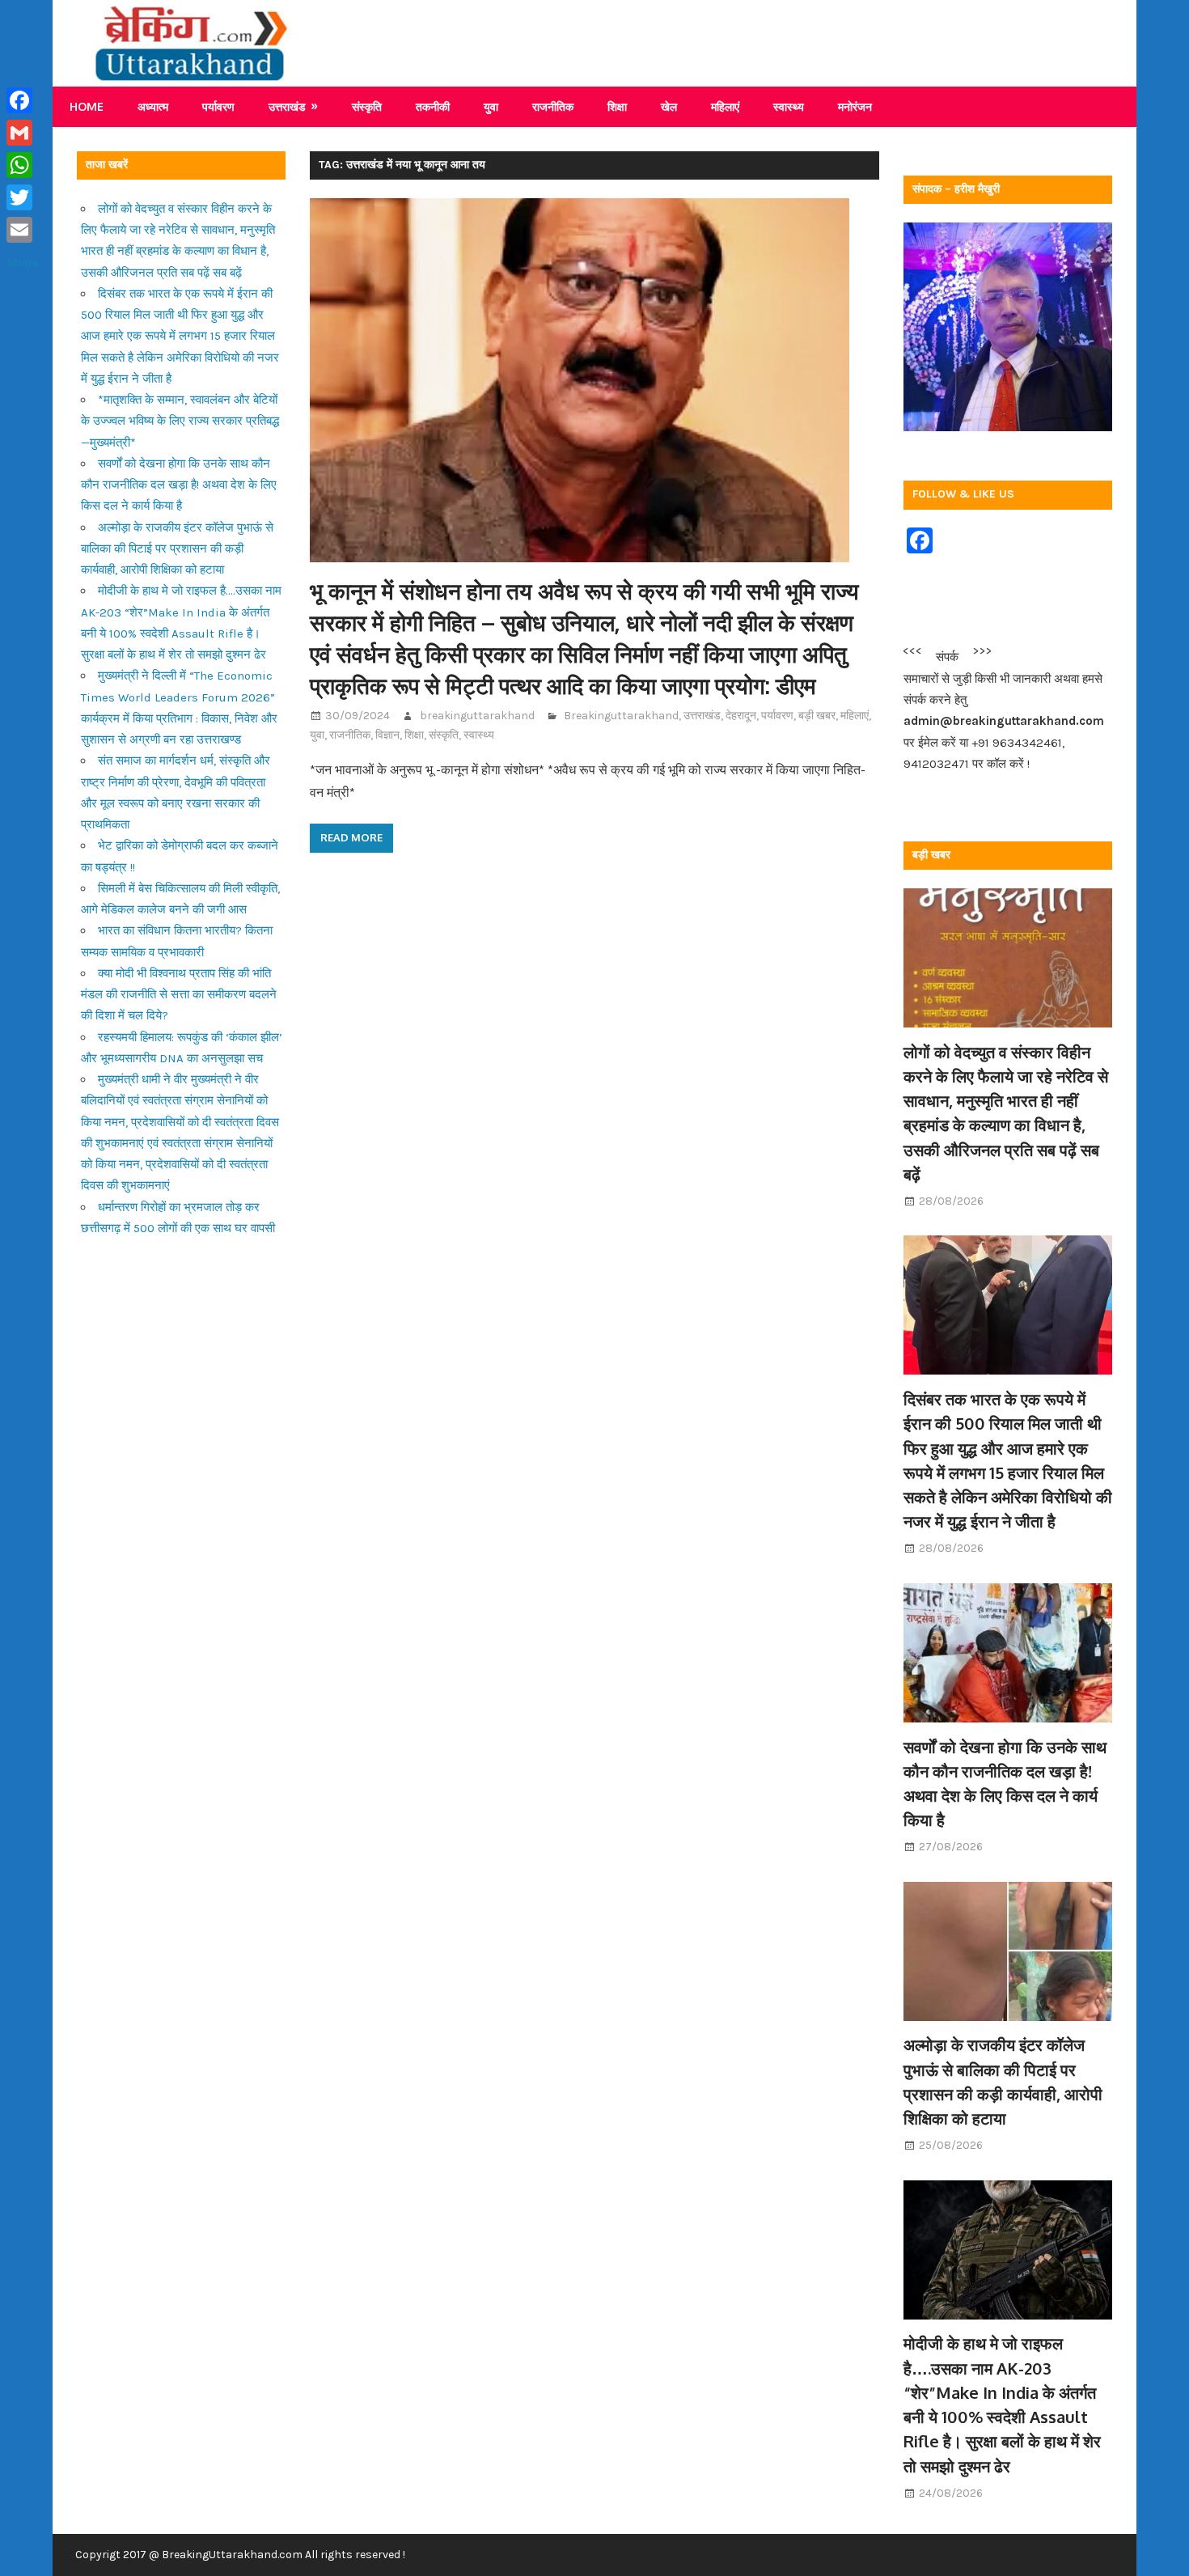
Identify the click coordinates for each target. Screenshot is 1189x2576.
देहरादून (741, 716)
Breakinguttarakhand (621, 716)
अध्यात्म (153, 106)
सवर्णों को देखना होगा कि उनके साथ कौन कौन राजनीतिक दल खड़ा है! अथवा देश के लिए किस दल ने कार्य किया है (179, 485)
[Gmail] (23, 133)
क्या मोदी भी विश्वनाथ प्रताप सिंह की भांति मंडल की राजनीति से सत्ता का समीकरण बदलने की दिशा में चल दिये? (179, 995)
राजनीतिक (553, 106)
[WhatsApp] (23, 165)
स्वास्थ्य (789, 106)
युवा (491, 106)
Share (23, 262)
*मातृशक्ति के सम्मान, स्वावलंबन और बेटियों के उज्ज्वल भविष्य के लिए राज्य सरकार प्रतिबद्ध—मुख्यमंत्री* (180, 421)
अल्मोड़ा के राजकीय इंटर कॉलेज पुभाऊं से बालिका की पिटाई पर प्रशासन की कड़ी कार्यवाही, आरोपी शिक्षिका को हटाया (177, 549)
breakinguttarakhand (477, 716)
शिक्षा (617, 106)
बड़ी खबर (817, 716)
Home (87, 106)
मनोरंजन (855, 106)
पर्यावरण (218, 106)
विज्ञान (387, 735)
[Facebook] (23, 100)
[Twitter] (23, 197)
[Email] (23, 230)
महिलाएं (725, 106)
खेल (669, 106)
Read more (351, 837)
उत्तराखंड (287, 106)
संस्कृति (367, 106)
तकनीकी (433, 106)
